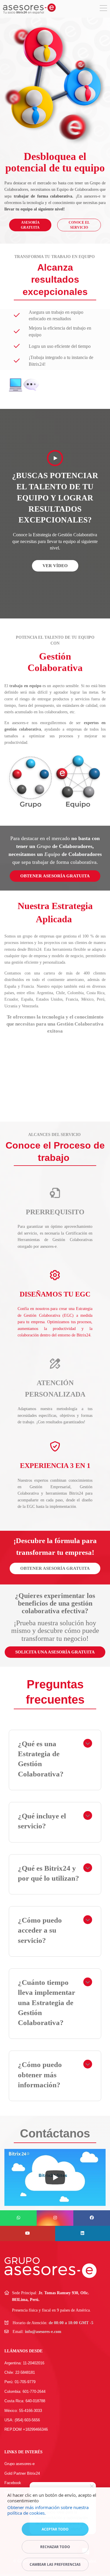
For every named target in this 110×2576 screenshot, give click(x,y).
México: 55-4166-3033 (23, 2411)
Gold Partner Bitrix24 (22, 2473)
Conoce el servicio (79, 225)
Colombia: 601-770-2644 (25, 2392)
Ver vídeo (55, 566)
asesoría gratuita (30, 225)
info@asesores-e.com (43, 2332)
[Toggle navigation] (103, 9)
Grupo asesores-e (20, 2464)
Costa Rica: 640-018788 (25, 2401)
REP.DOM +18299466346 (26, 2429)
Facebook (13, 2483)
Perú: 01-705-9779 (20, 2382)
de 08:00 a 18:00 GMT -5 (71, 2323)
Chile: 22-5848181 (20, 2372)
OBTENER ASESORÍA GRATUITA (55, 876)
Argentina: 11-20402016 (24, 2363)
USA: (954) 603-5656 (22, 2420)
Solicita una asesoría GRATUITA (55, 1652)
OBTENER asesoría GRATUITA (55, 1568)
